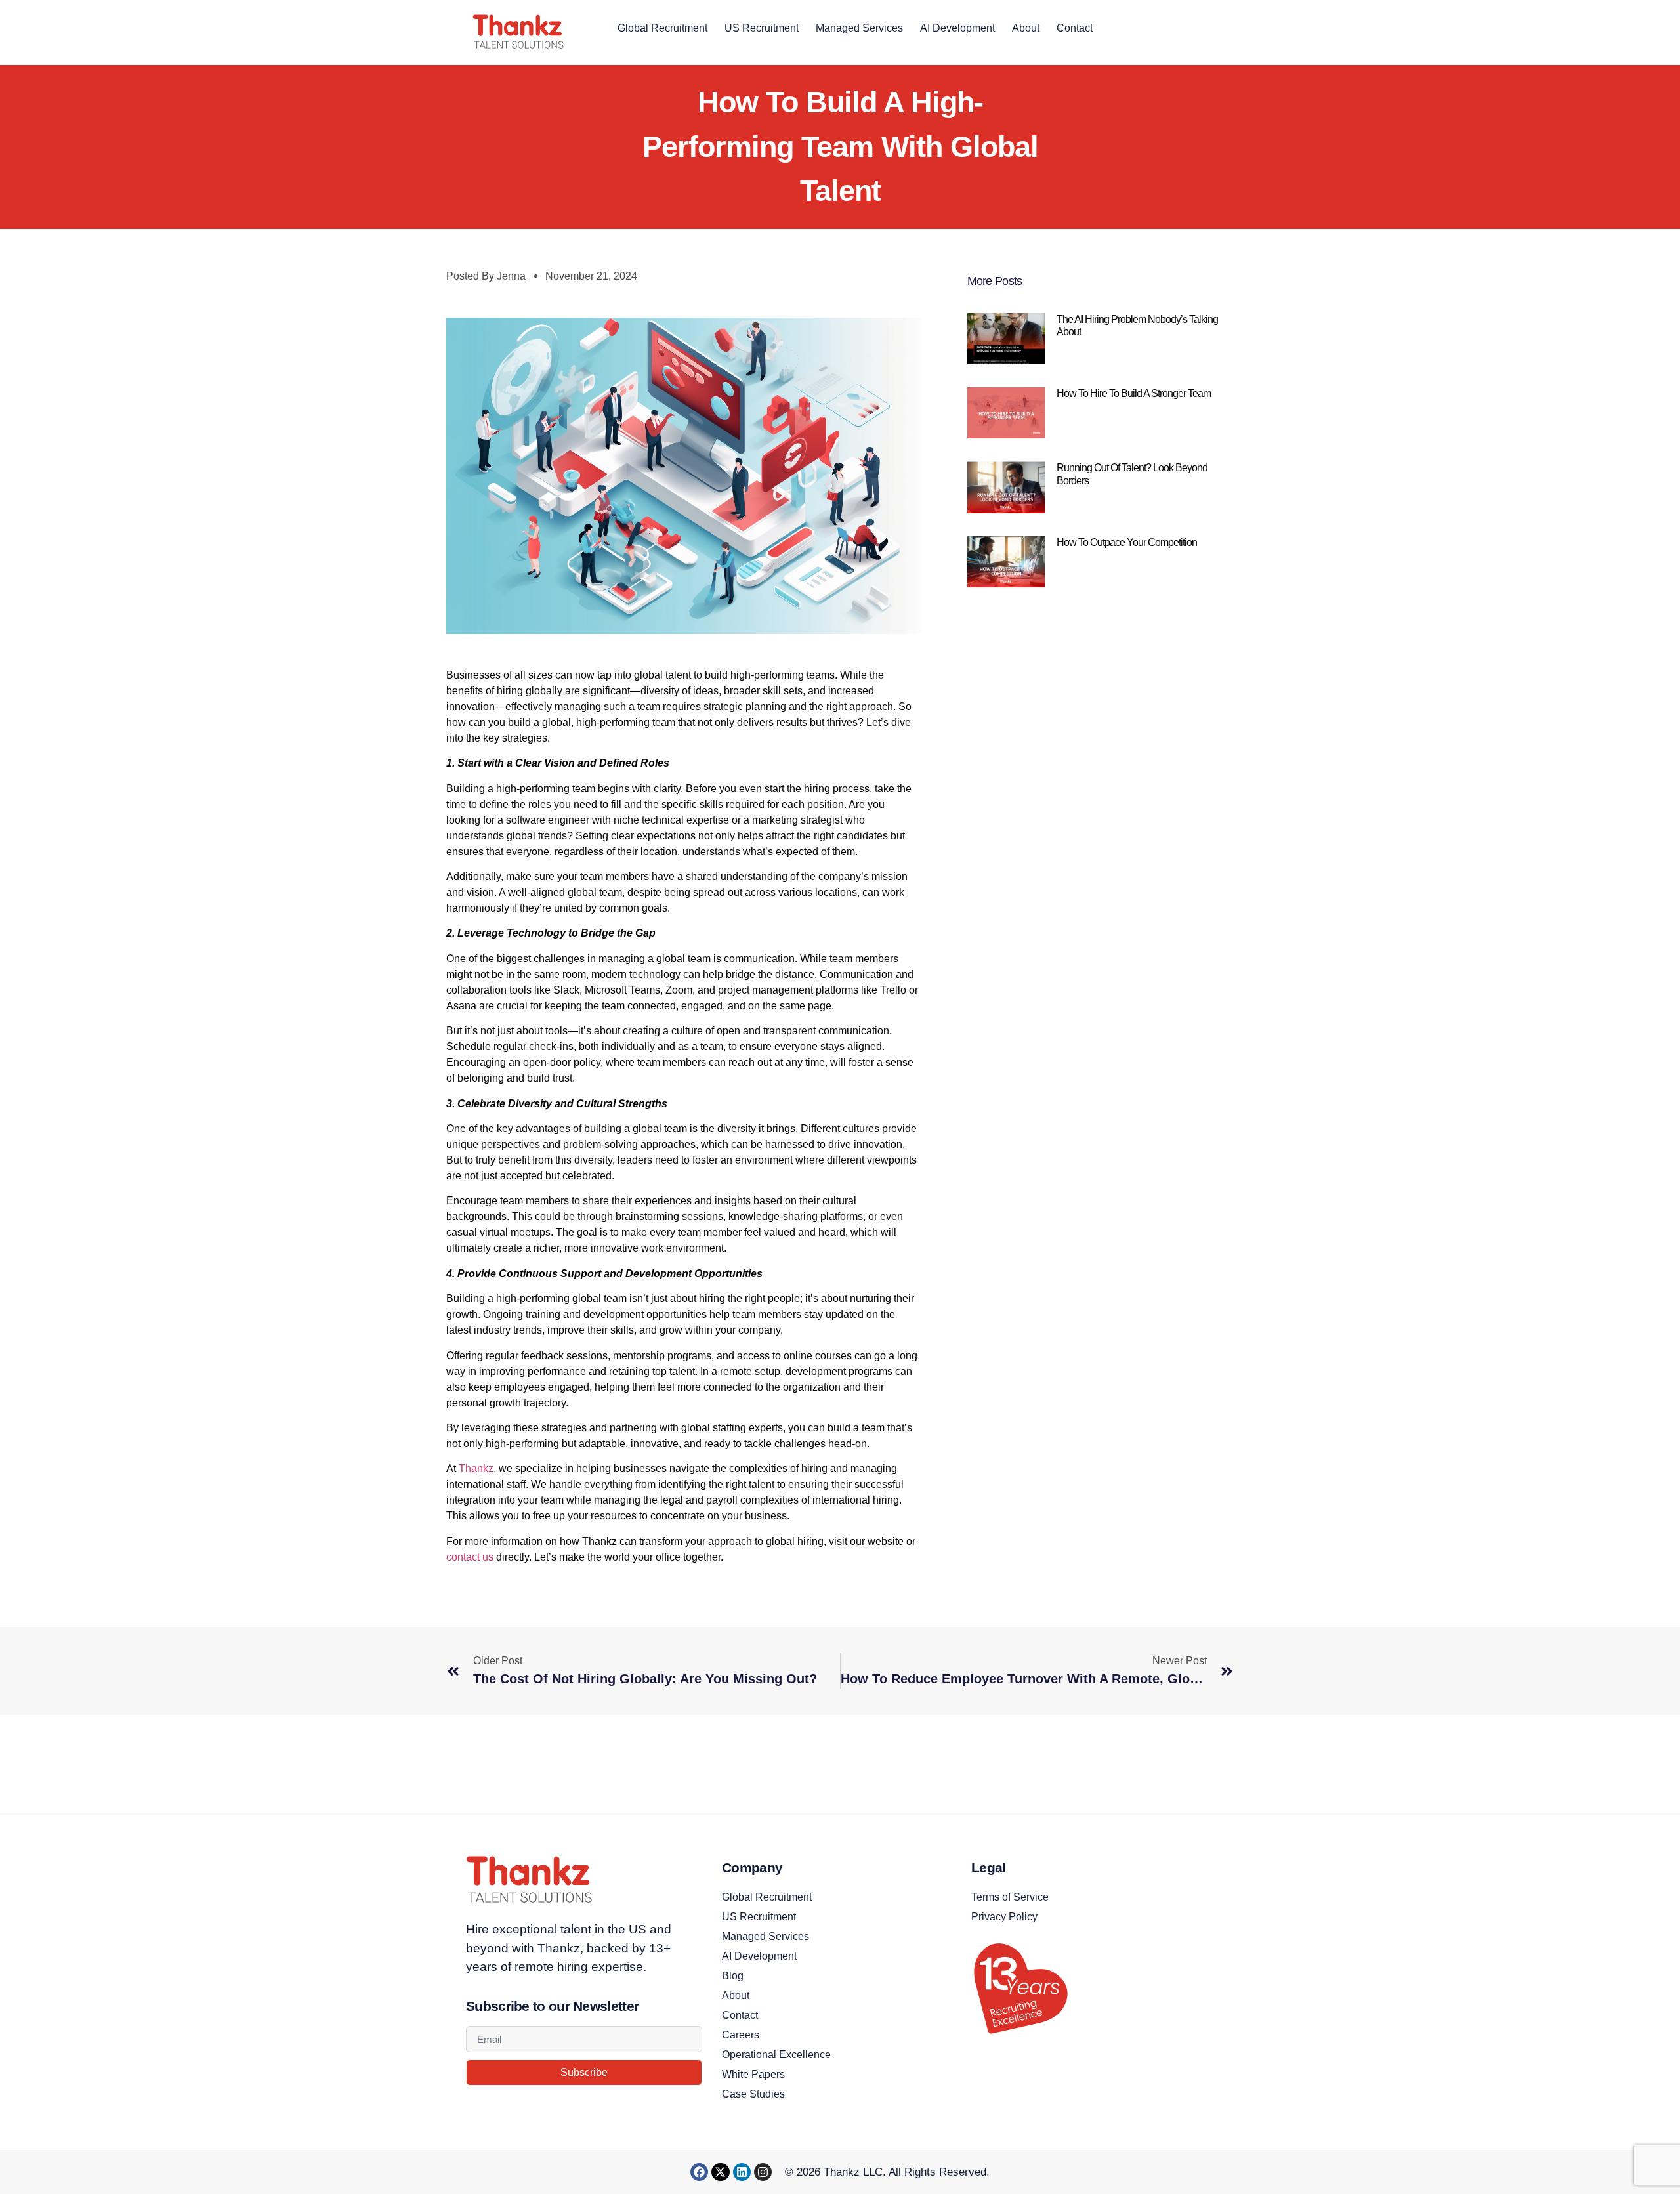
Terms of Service (1010, 1897)
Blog (733, 1976)
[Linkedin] (742, 2172)
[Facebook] (699, 2172)
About (1026, 28)
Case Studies (753, 2094)
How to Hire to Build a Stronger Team (1135, 393)
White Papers (753, 2074)
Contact (1075, 28)
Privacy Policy (1004, 1917)
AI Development (957, 28)
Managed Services (859, 28)
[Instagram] (763, 2172)
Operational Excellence (776, 2055)
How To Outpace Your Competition (1128, 542)
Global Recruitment (662, 28)
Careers (741, 2035)
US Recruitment (762, 28)
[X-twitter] (720, 2172)
